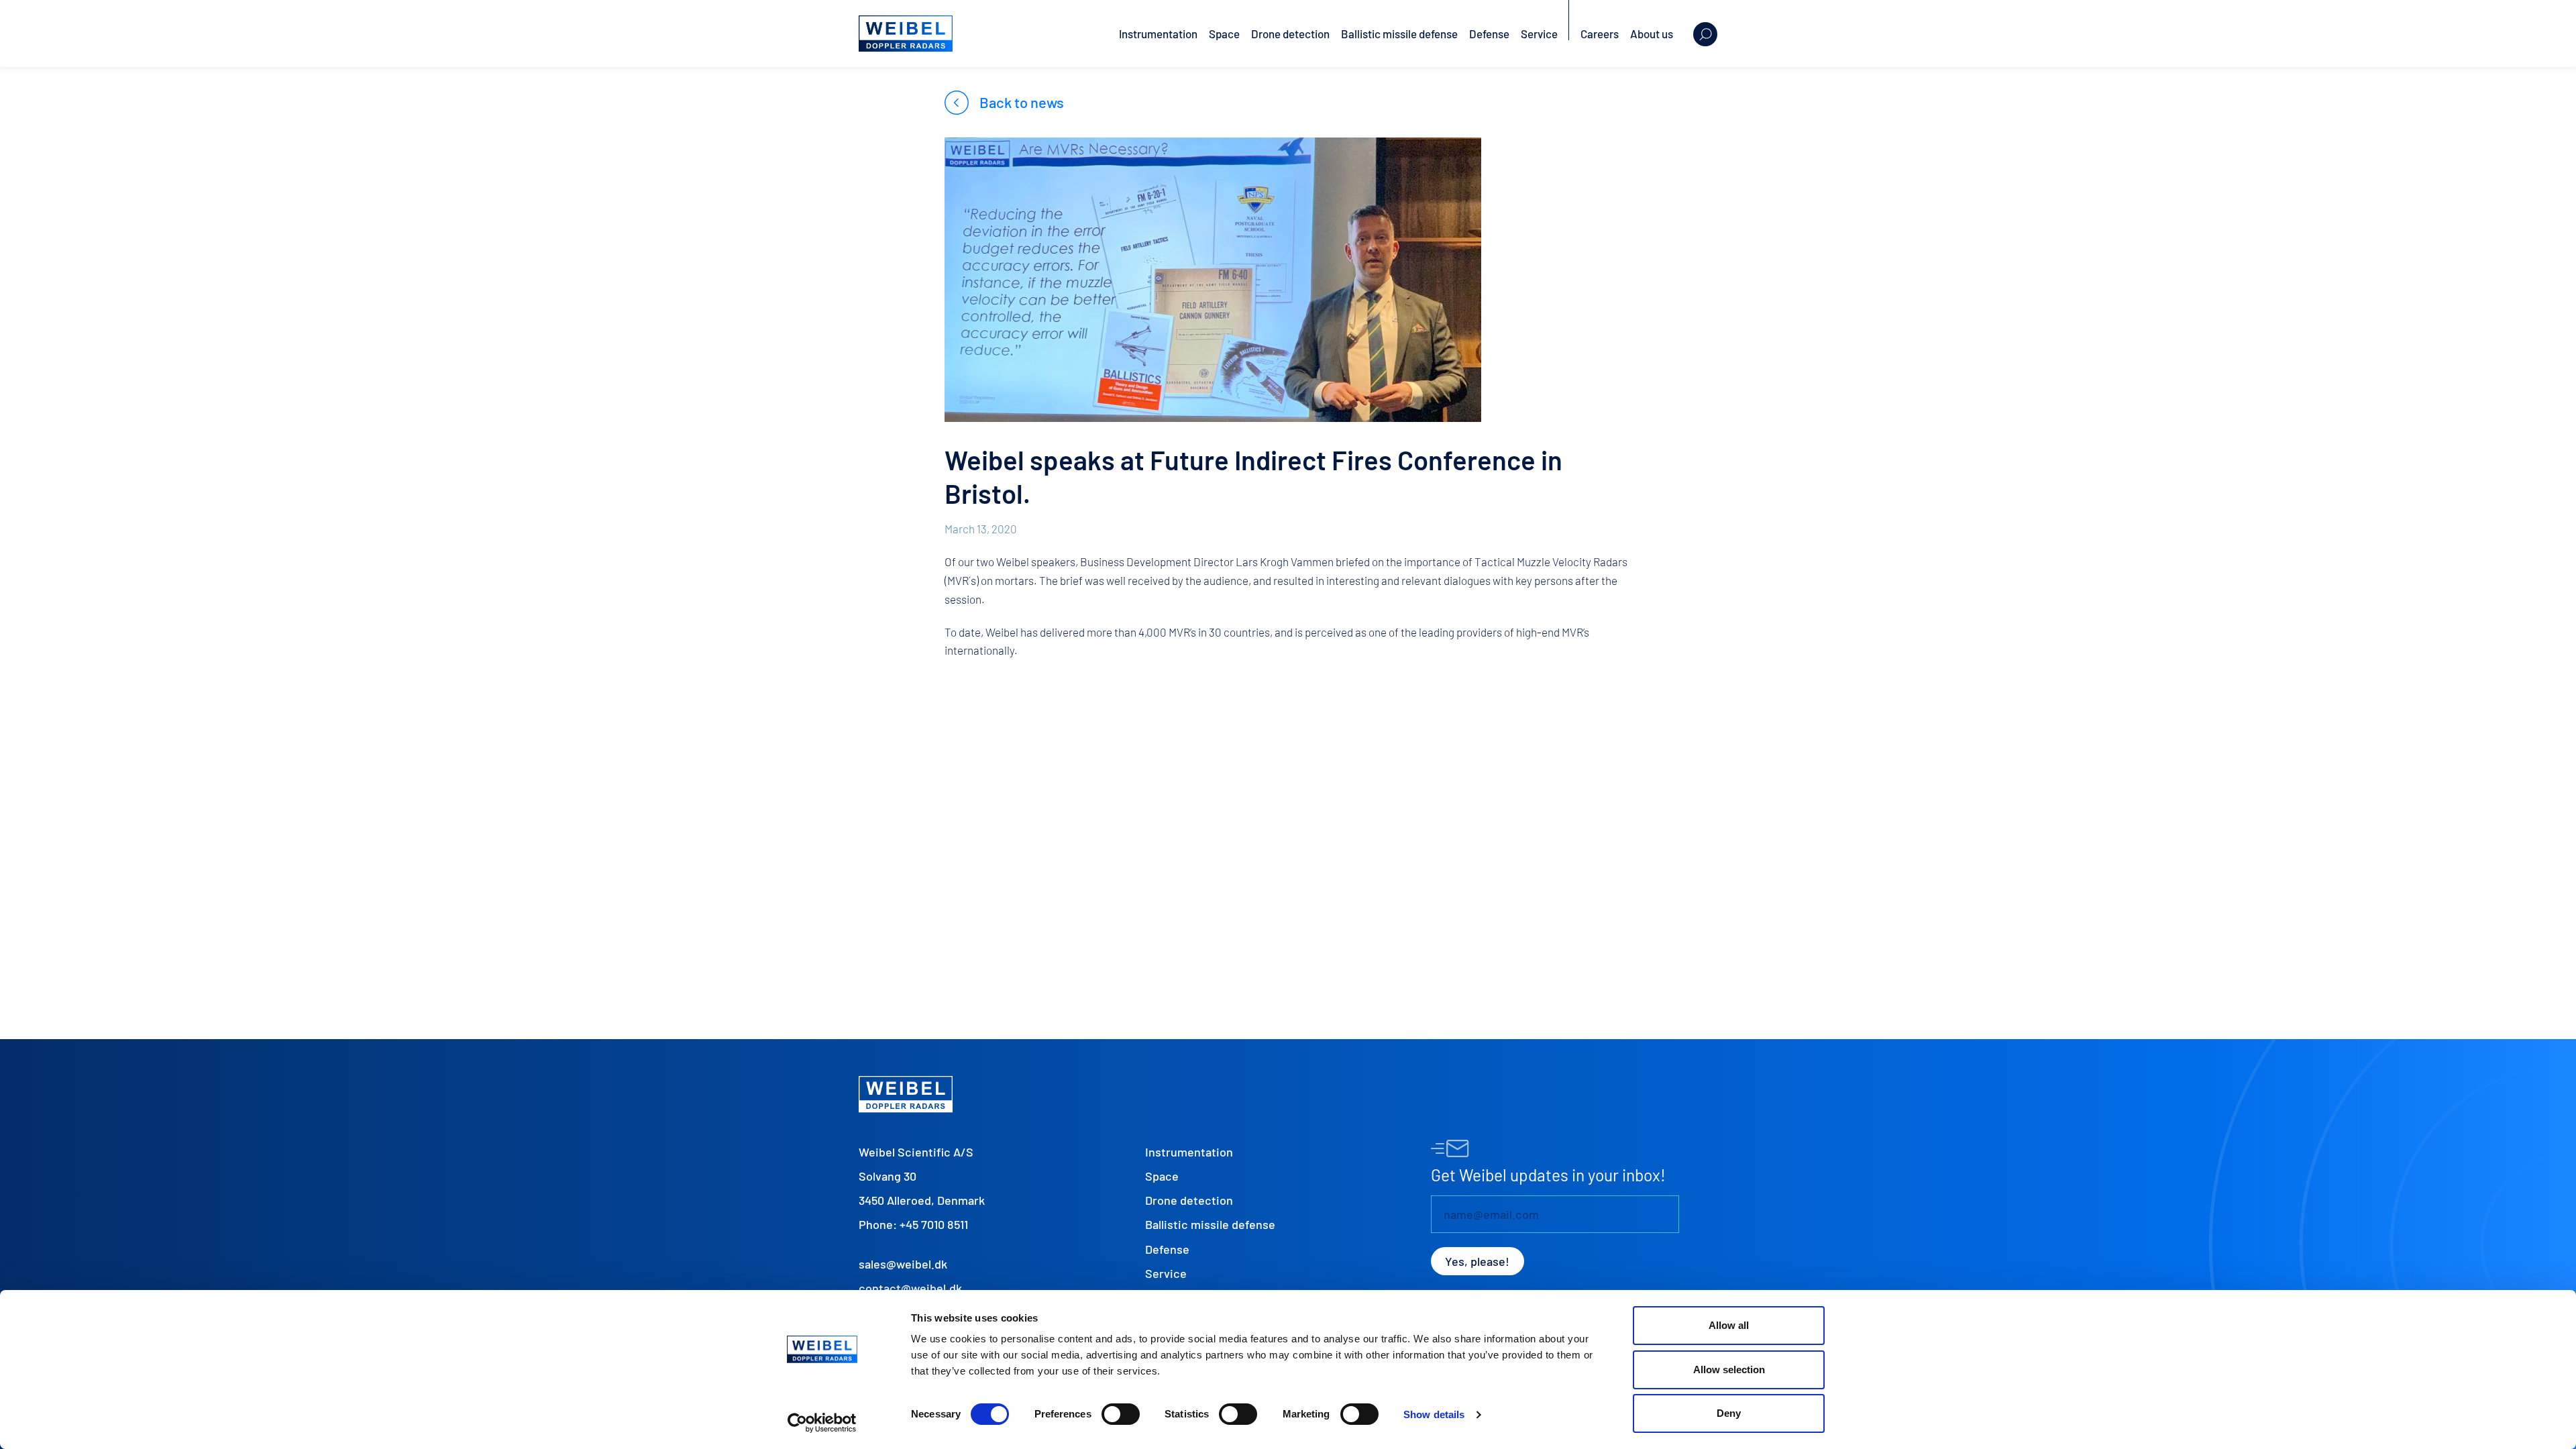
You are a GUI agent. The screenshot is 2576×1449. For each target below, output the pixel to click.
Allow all (1729, 1325)
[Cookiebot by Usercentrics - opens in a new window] (822, 1423)
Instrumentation (1158, 34)
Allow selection (1729, 1370)
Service (1539, 34)
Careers (1600, 34)
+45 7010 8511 (934, 1224)
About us (1652, 34)
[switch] (1121, 1414)
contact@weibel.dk (910, 1288)
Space (1224, 34)
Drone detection (1290, 34)
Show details (1434, 1414)
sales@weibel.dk (903, 1264)
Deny (1729, 1413)
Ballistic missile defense (1399, 34)
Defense (1489, 34)
